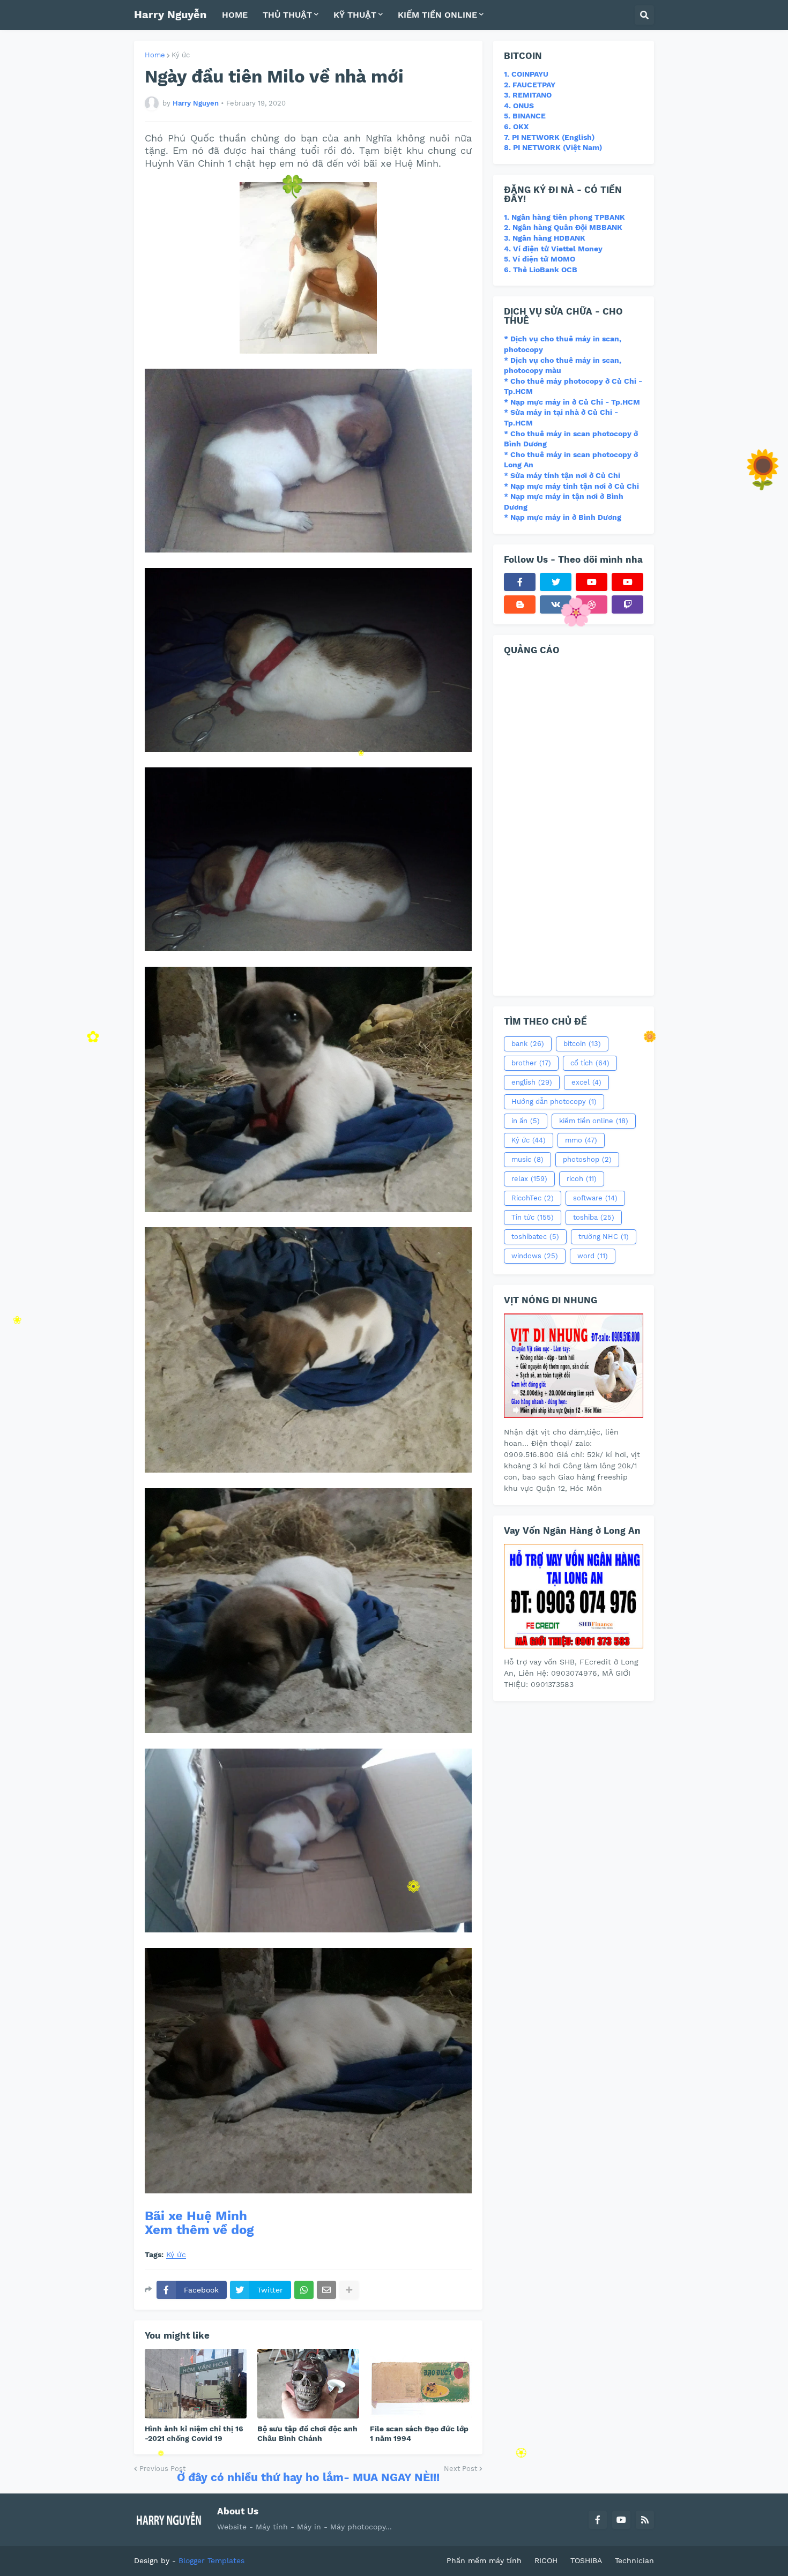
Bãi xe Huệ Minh (196, 2216)
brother (531, 1063)
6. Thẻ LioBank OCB (541, 270)
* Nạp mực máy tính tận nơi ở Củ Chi (571, 486)
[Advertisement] (574, 824)
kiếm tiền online (594, 1121)
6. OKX (516, 126)
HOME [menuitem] (235, 15)
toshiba (594, 1217)
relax (529, 1179)
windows (535, 1256)
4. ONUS (519, 106)
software (595, 1198)
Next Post (460, 2469)
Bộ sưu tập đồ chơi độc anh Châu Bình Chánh (307, 2433)
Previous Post (162, 2469)
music (527, 1159)
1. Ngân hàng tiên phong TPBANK (564, 217)
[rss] (645, 2520)
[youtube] (592, 582)
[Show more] (349, 2290)
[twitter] (556, 582)
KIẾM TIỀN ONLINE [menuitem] (437, 15)
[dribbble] (592, 604)
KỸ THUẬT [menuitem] (355, 15)
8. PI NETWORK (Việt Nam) (553, 147)
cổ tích (590, 1063)
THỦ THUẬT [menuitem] (287, 15)
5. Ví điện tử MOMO (540, 259)
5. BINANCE (525, 116)
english (532, 1082)
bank (528, 1044)
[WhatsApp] (304, 2290)
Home (155, 55)
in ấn (526, 1121)
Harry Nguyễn (170, 14)
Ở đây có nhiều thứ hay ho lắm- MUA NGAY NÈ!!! (308, 2477)
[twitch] (627, 604)
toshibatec (535, 1237)
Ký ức (181, 55)
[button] (644, 15)
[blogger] (520, 604)
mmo (581, 1140)
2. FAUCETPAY (530, 85)
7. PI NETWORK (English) (549, 137)
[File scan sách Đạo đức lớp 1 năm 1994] (421, 2384)
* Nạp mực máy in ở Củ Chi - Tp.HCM (572, 402)
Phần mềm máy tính (484, 2560)
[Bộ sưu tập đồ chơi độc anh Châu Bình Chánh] (308, 2384)
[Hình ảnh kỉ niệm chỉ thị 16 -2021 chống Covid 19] (196, 2384)
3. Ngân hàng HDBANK (545, 238)
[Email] (326, 2290)
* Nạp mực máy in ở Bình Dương (563, 517)
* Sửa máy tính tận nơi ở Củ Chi (562, 475)
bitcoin (582, 1044)
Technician (634, 2560)
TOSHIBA (586, 2560)
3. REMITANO (528, 95)
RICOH (546, 2560)
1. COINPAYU (526, 74)
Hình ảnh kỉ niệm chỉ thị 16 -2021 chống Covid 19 (194, 2433)
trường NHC (604, 1237)
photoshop (587, 1159)
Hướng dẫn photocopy (554, 1102)
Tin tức (533, 1217)
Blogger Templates (211, 2560)
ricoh (582, 1179)
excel (586, 1082)
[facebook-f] (520, 582)
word (593, 1256)
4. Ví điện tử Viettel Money (553, 249)
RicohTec (533, 1198)
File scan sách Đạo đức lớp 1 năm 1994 (419, 2433)
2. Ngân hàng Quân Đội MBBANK (563, 227)
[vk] (556, 604)
